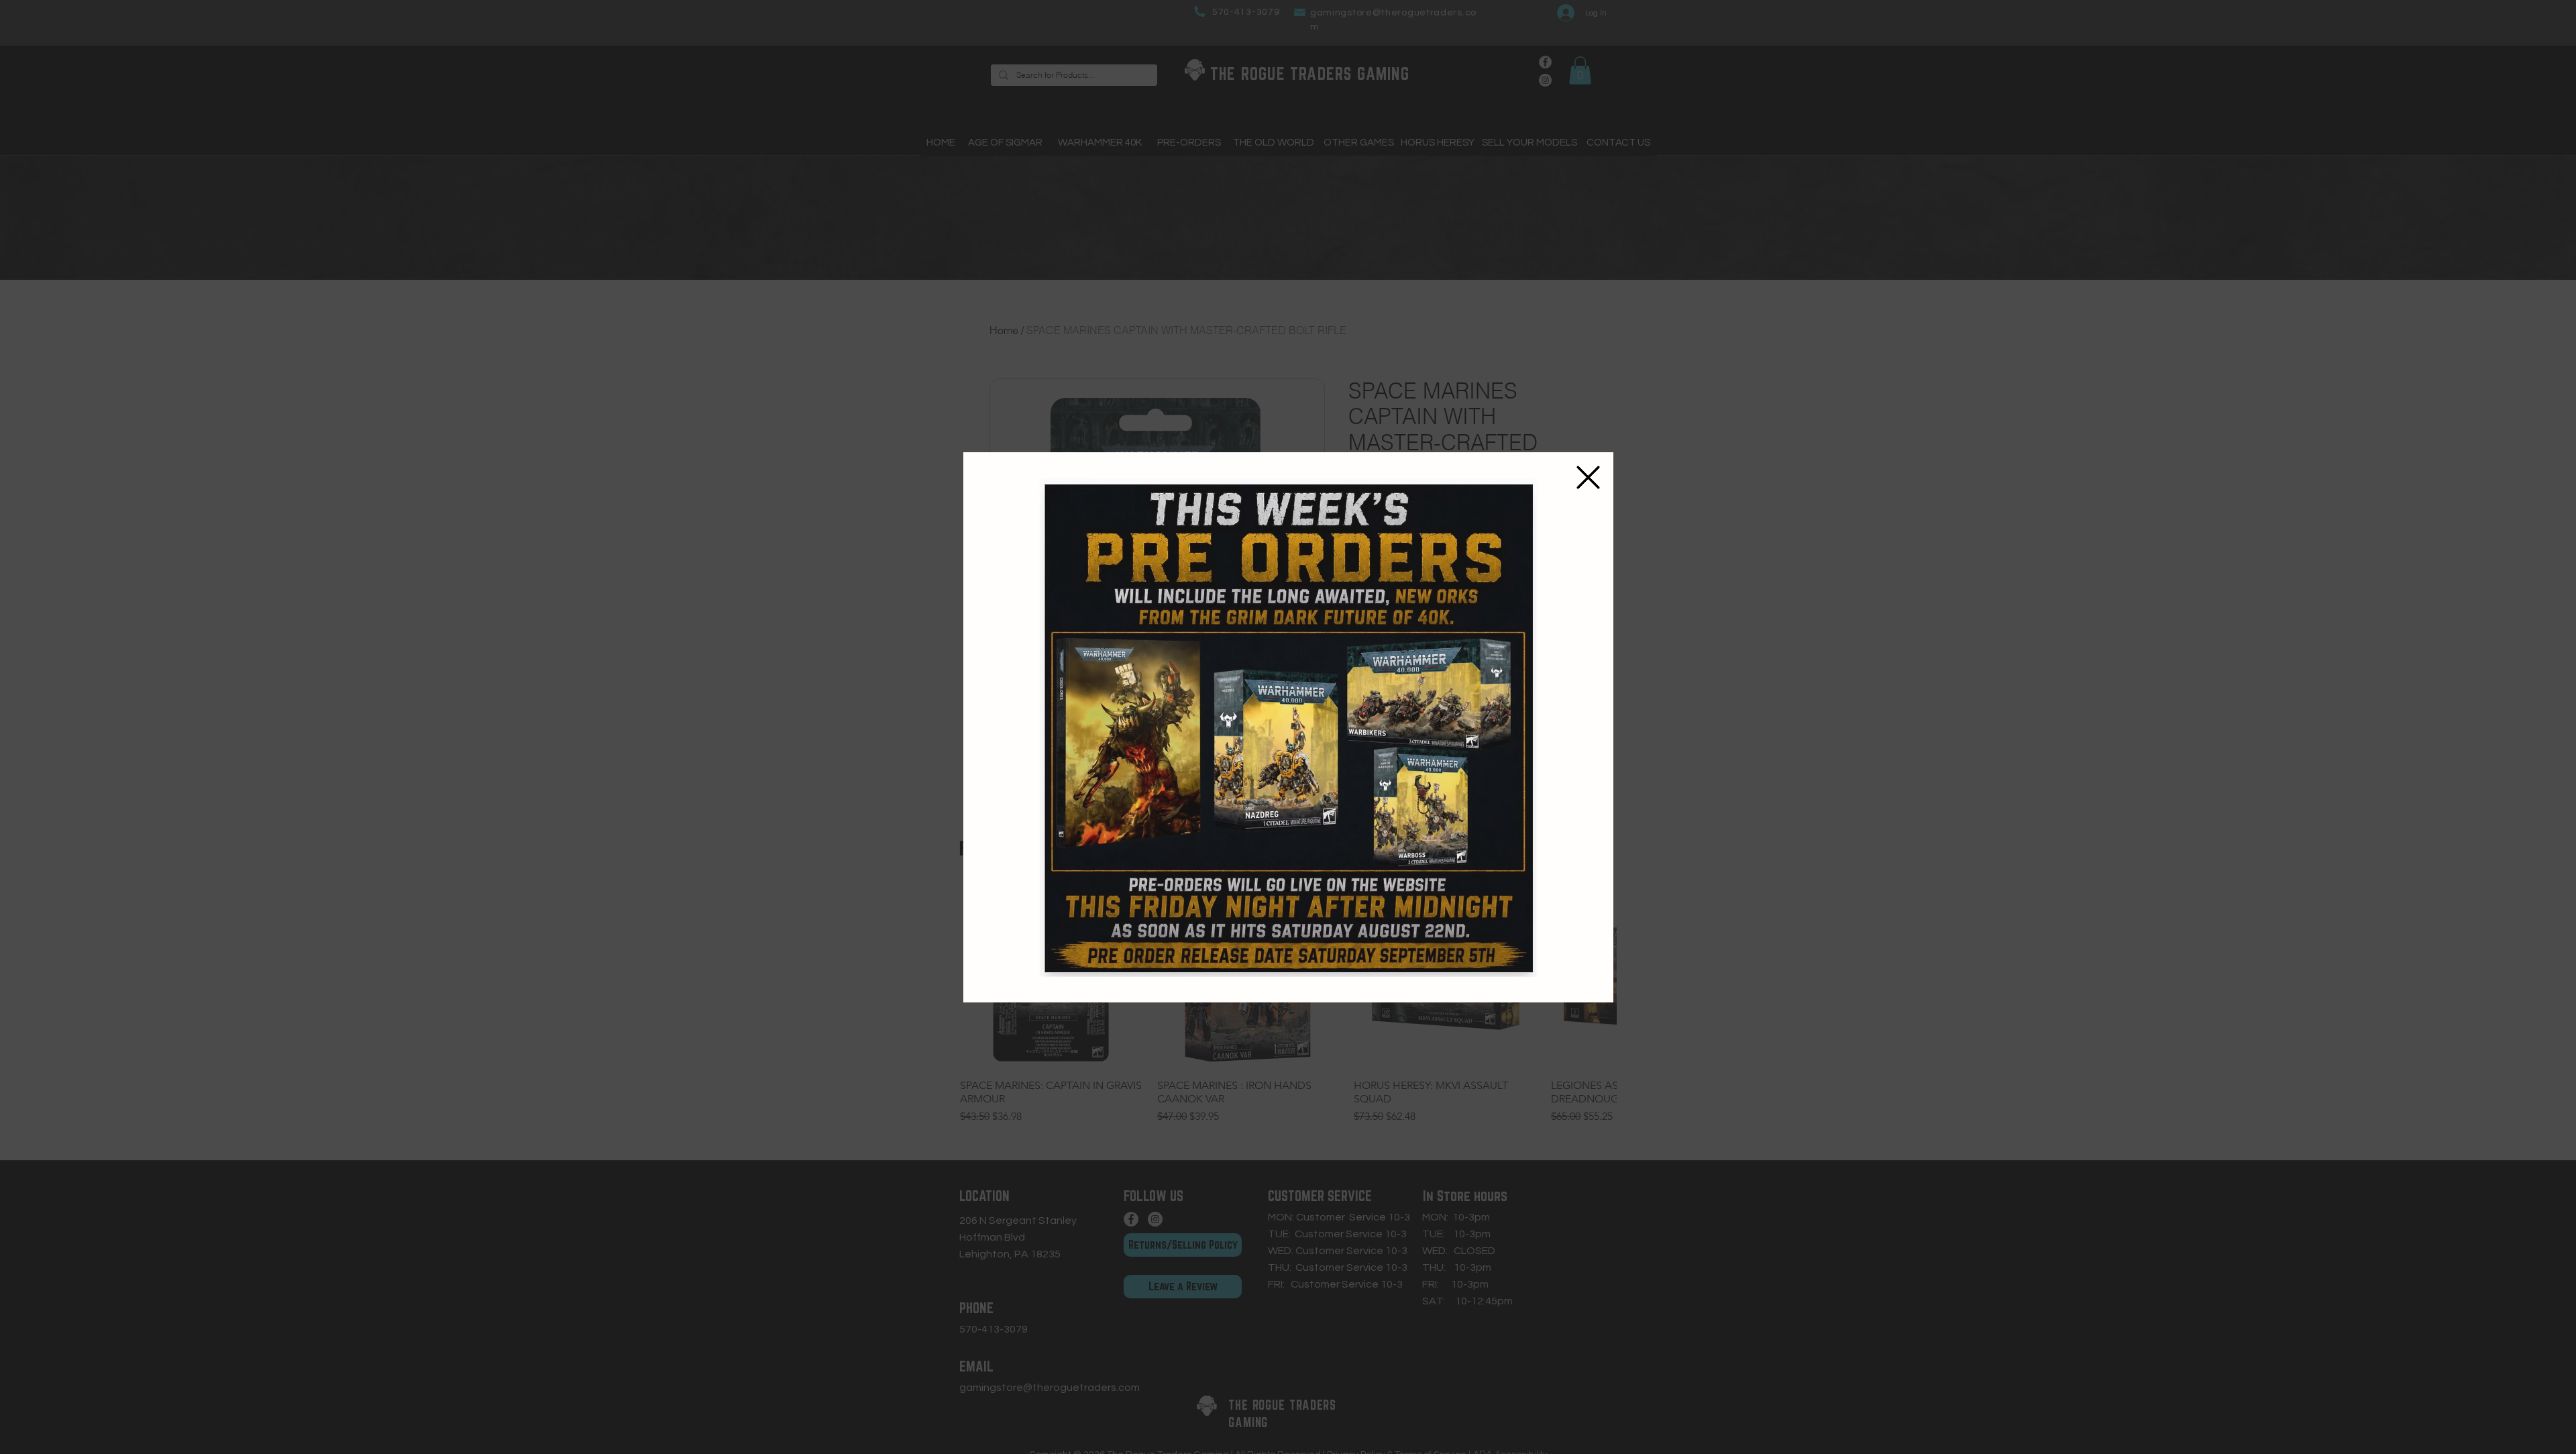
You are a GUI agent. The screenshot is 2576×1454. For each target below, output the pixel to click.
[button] (1588, 477)
